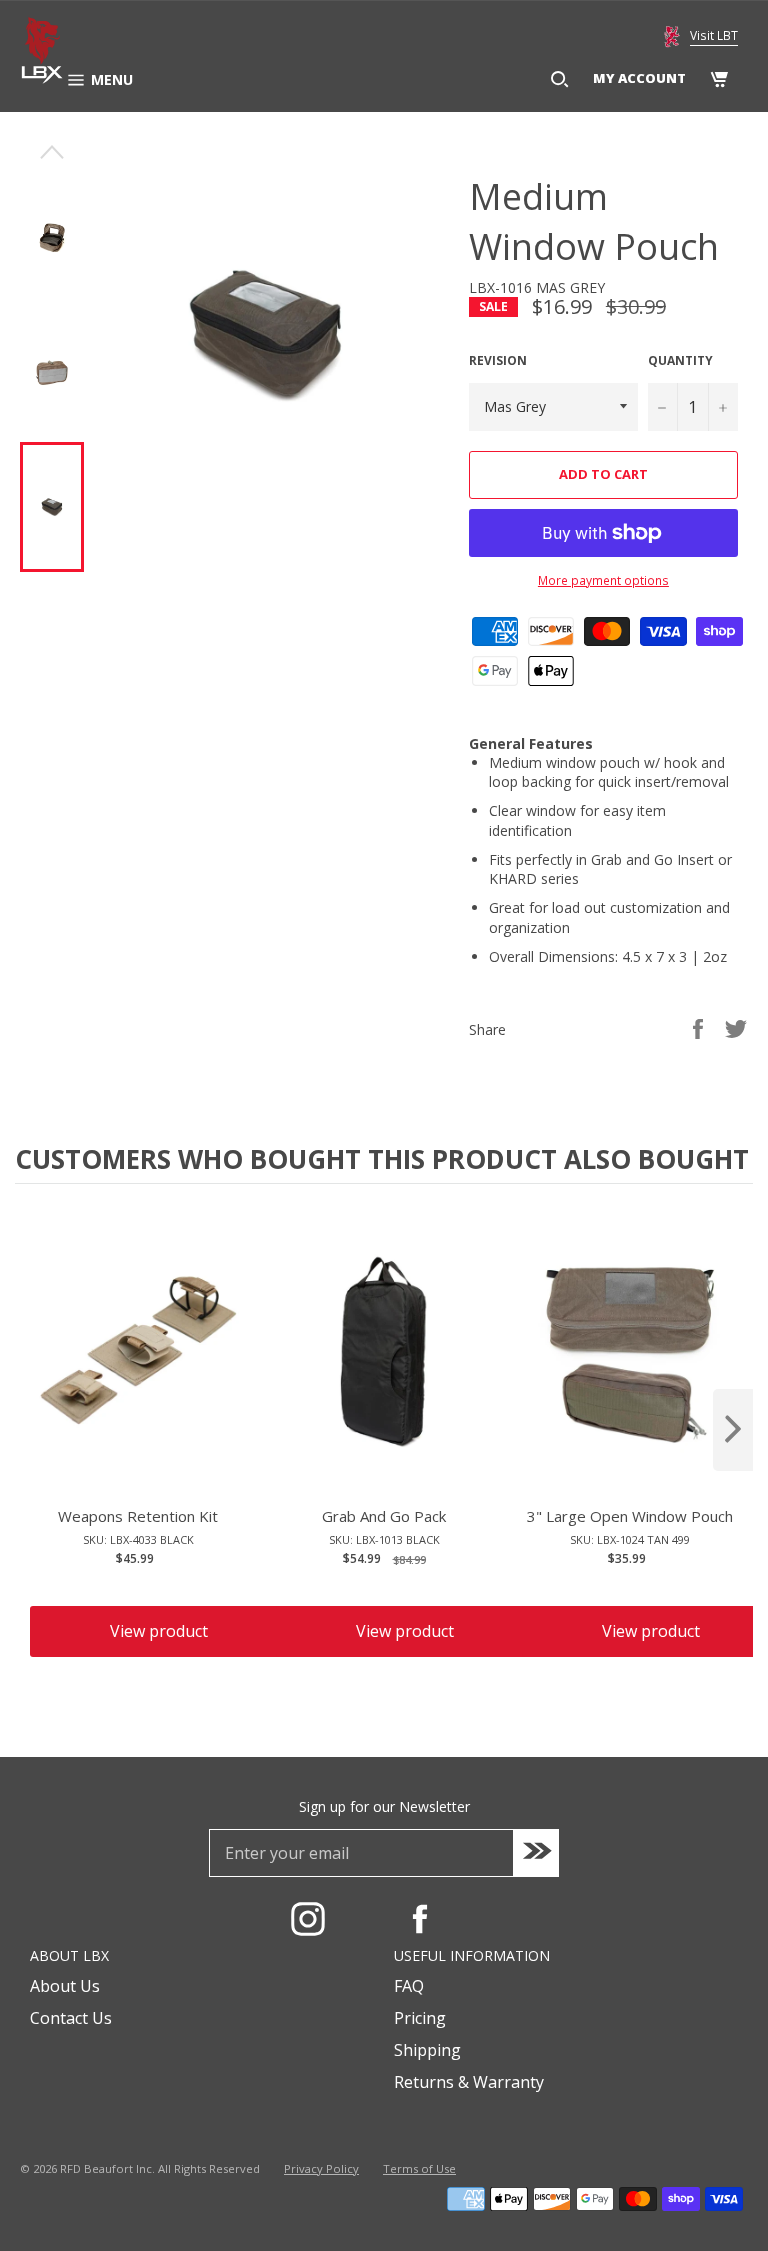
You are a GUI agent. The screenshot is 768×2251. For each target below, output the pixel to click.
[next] (733, 1430)
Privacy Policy (321, 2168)
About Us (65, 1986)
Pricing (420, 2018)
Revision (498, 361)
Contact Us (71, 2018)
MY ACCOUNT (639, 78)
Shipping (427, 2050)
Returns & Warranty (469, 2082)
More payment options (603, 581)
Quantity (680, 361)
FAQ (409, 1986)
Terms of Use (419, 2168)
